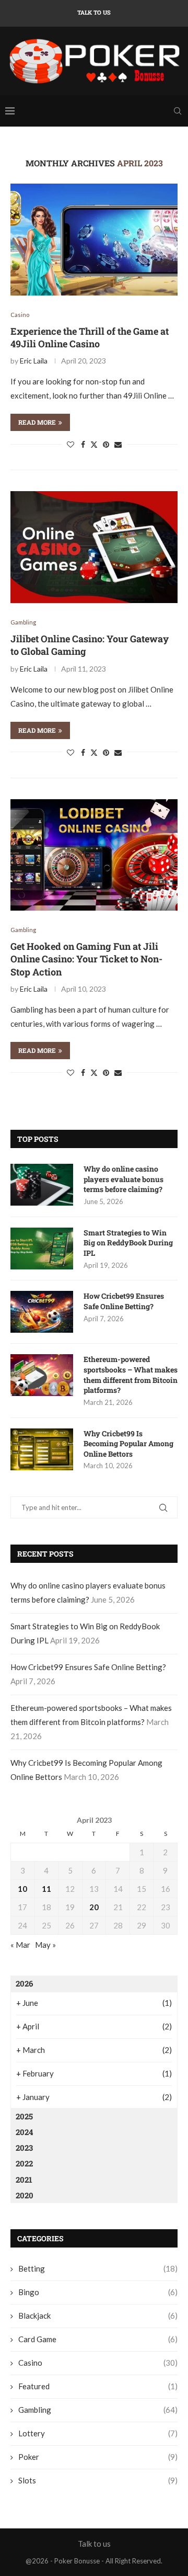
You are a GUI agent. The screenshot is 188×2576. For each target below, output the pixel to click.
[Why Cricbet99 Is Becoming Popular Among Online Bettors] (42, 1449)
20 (94, 1907)
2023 (24, 2148)
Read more (37, 422)
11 (46, 1889)
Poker (98, 2457)
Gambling (98, 2410)
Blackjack (98, 2316)
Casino (98, 2363)
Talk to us (94, 12)
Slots (98, 2480)
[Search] (178, 111)
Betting (98, 2268)
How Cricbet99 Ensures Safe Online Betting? (124, 1301)
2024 (24, 2132)
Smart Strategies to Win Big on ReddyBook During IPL (128, 1243)
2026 (24, 1983)
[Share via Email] (118, 444)
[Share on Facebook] (83, 444)
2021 (24, 2180)
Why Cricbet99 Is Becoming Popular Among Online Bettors (128, 1444)
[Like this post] (70, 444)
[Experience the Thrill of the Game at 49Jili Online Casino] (94, 239)
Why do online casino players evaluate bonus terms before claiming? (124, 1179)
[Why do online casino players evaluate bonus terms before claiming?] (42, 1185)
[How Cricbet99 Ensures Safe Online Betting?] (42, 1312)
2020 (25, 2195)
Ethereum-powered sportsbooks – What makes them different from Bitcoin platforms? (131, 1375)
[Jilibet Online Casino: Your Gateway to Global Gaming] (94, 547)
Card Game (98, 2339)
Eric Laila (34, 361)
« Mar (20, 1945)
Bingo (98, 2292)
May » (45, 1945)
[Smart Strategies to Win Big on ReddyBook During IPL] (42, 1249)
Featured (98, 2386)
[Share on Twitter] (94, 444)
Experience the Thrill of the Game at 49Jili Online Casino (90, 337)
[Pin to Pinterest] (106, 444)
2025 (24, 2116)
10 (22, 1889)
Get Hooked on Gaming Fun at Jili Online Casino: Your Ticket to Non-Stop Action (86, 959)
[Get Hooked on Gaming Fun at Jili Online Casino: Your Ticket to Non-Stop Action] (94, 855)
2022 (24, 2163)
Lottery (98, 2433)
